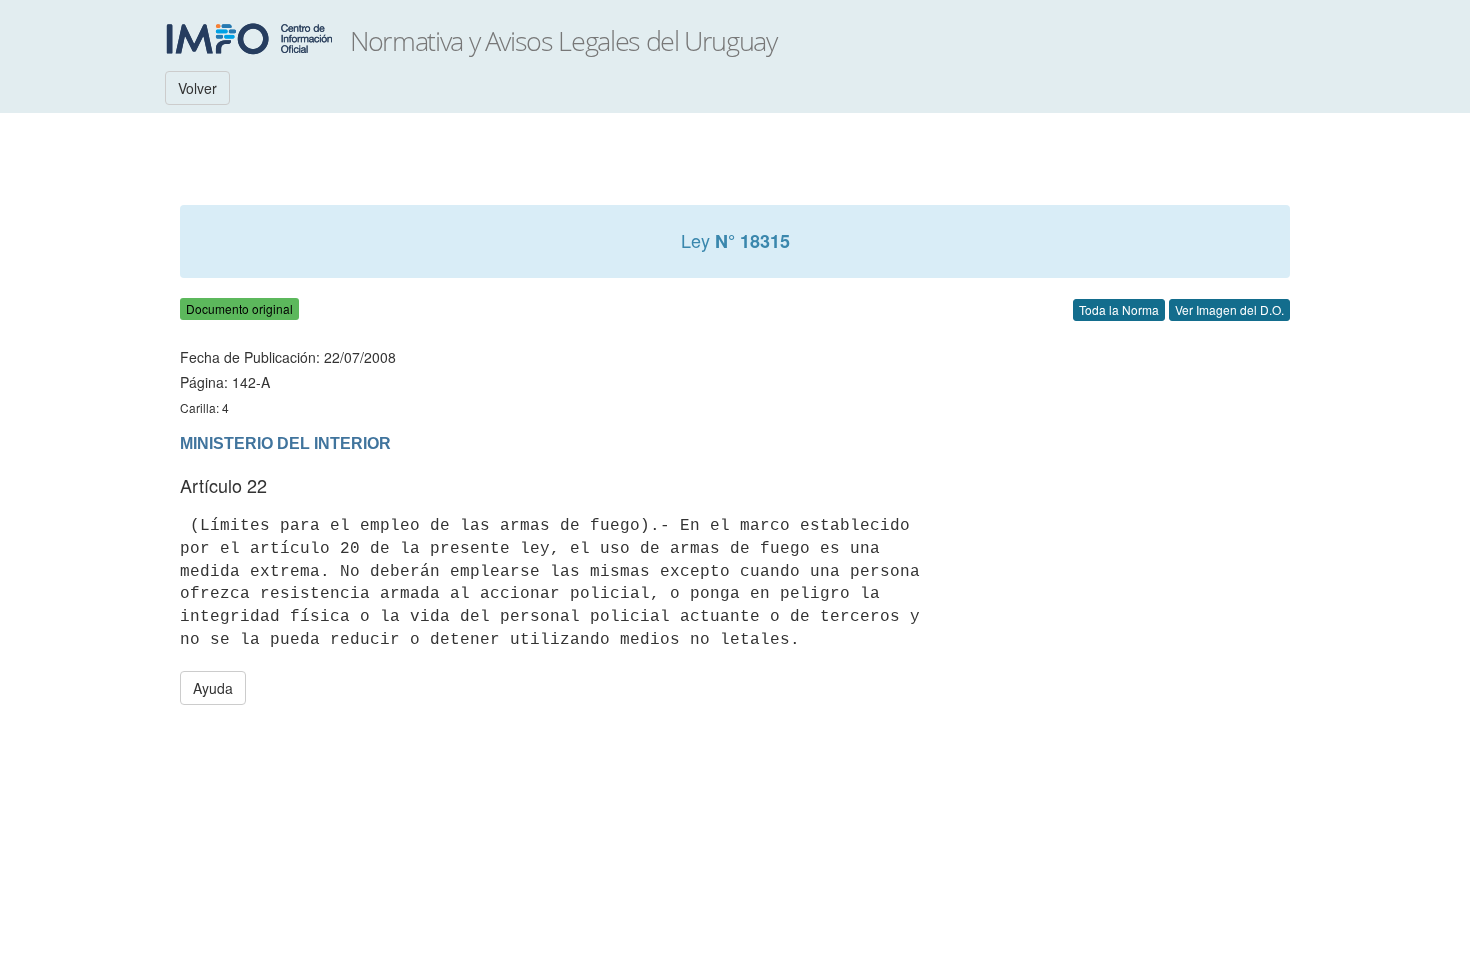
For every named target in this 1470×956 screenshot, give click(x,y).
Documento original (239, 308)
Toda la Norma (1119, 309)
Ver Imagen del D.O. (1229, 309)
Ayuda (213, 688)
